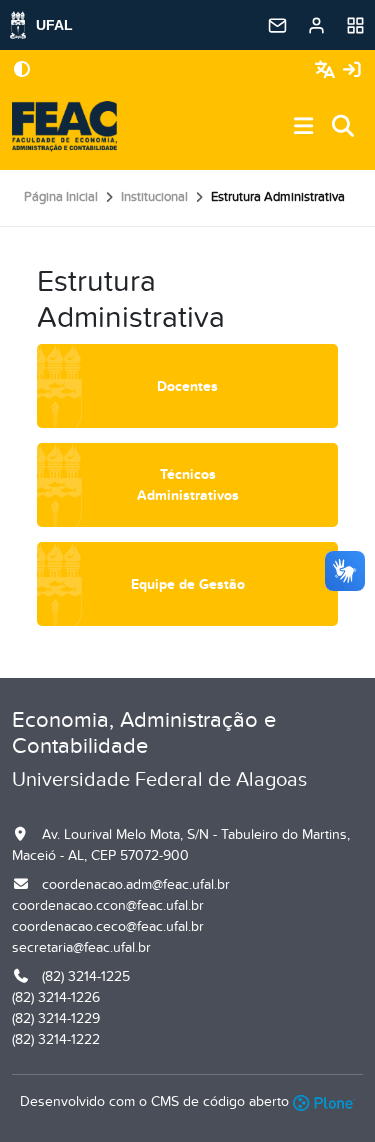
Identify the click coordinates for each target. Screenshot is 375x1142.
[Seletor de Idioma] (327, 70)
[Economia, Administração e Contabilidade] (64, 127)
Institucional (154, 197)
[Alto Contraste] (22, 71)
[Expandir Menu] (304, 127)
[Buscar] (344, 127)
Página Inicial (61, 197)
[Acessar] (352, 70)
